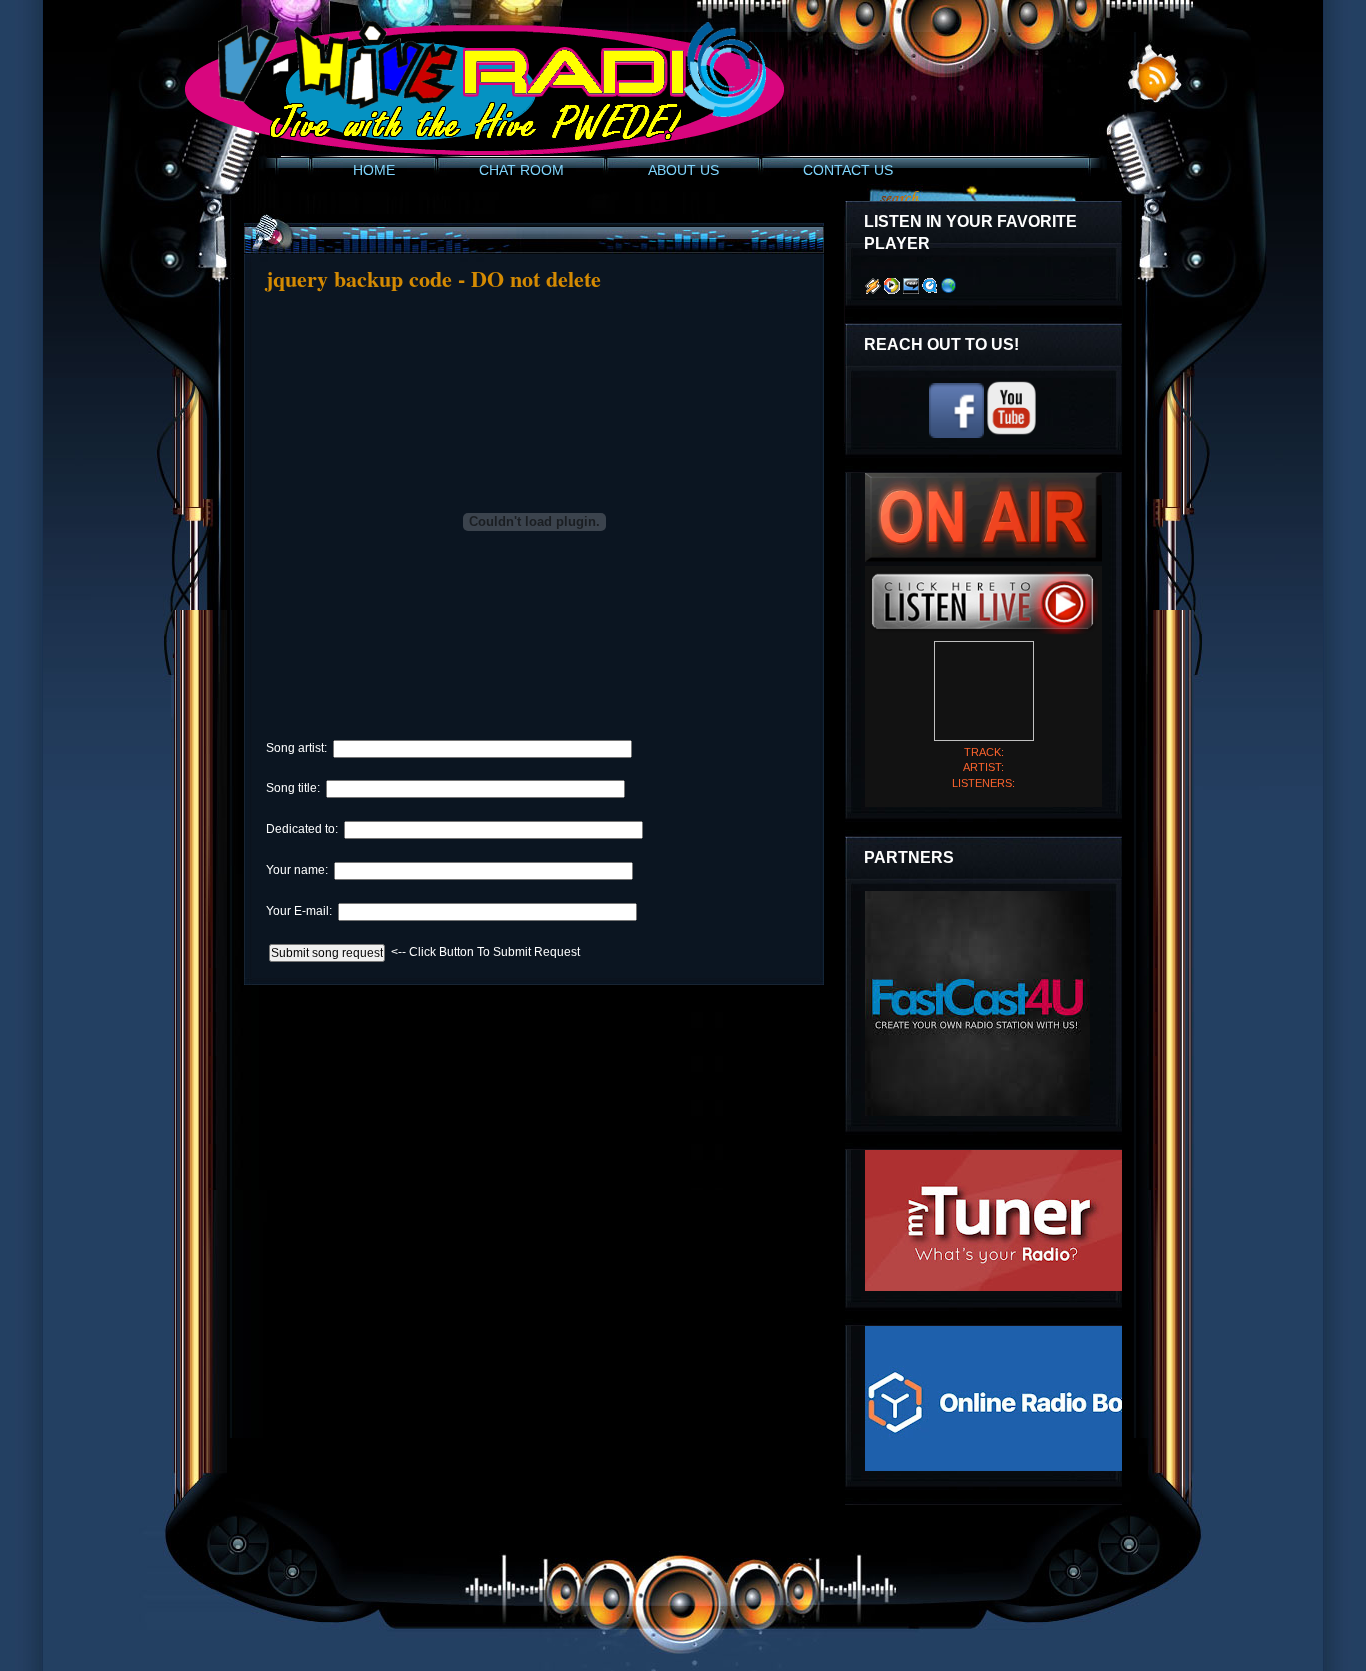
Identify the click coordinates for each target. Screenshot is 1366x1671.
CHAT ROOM (521, 170)
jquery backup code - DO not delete (433, 278)
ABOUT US (683, 170)
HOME (374, 170)
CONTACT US (848, 170)
